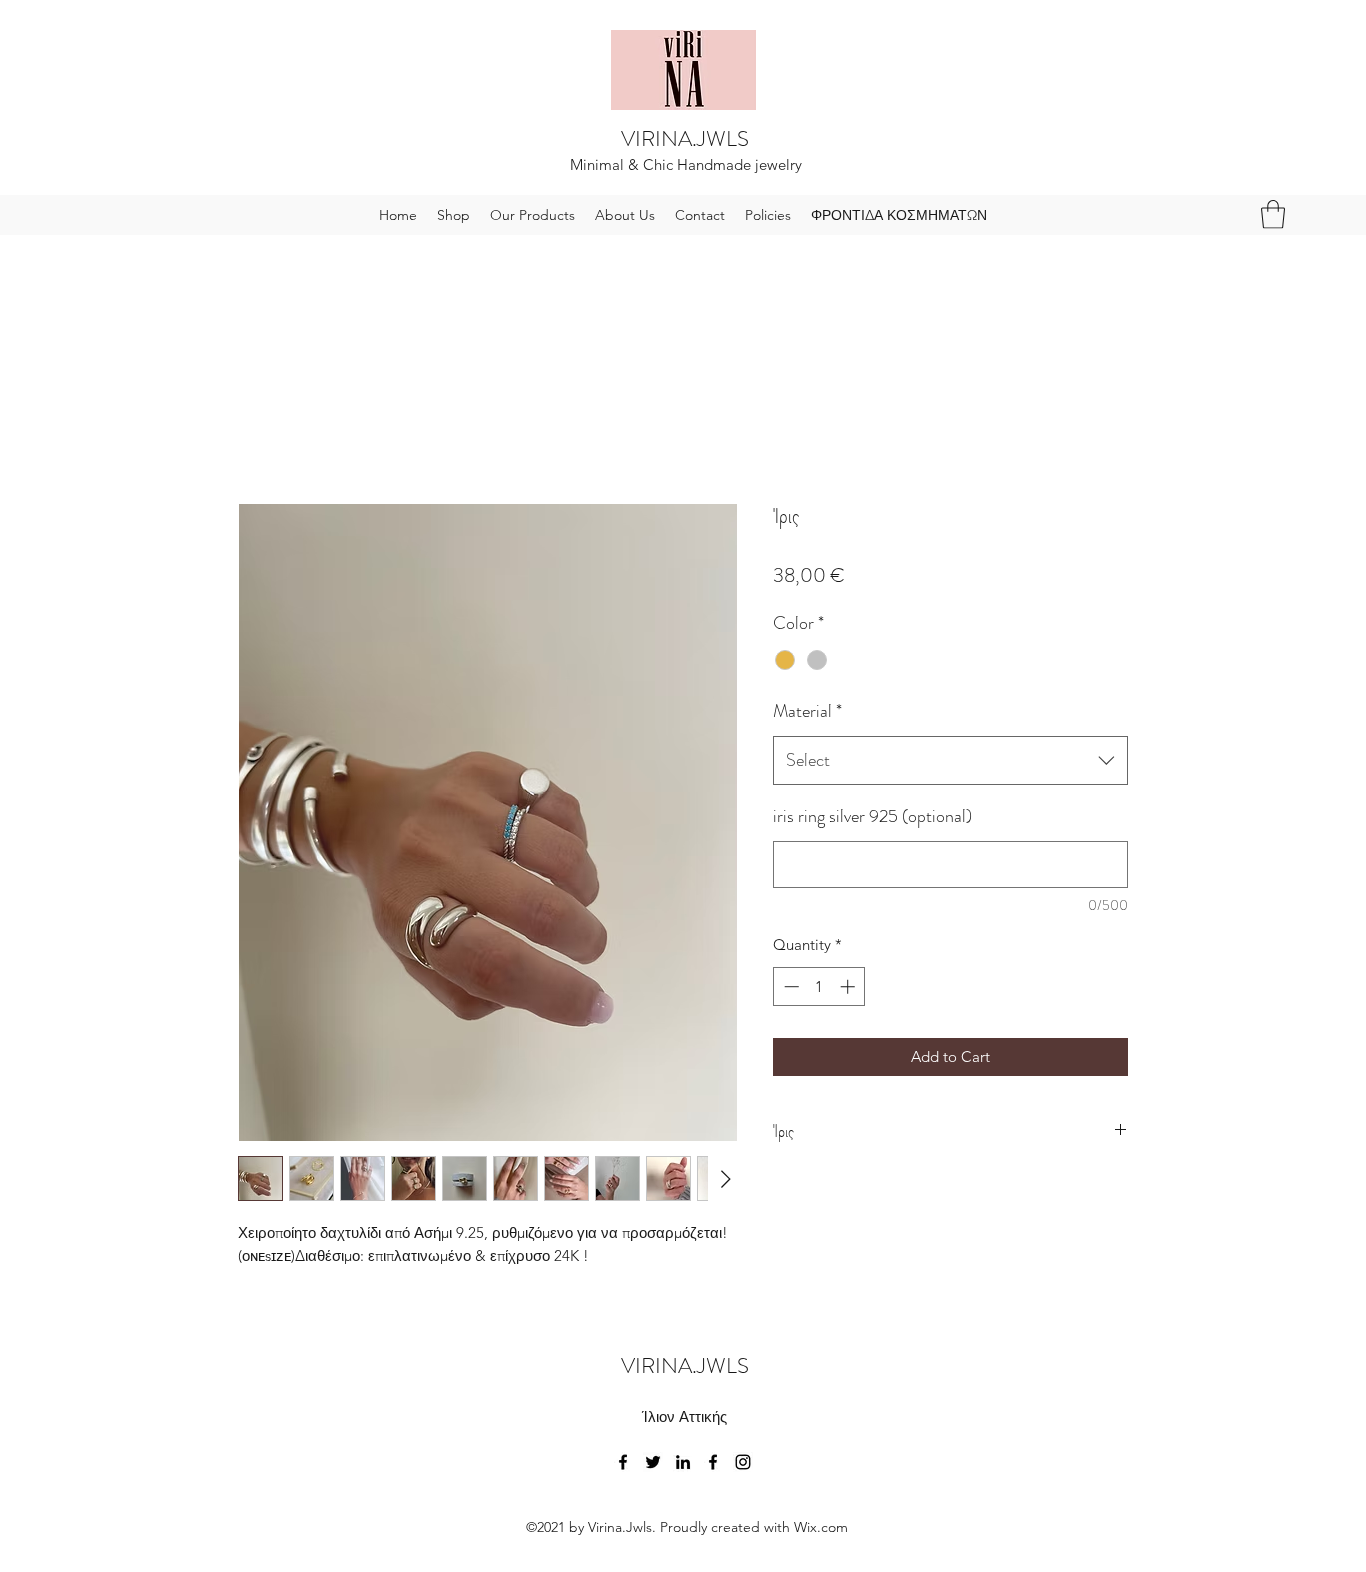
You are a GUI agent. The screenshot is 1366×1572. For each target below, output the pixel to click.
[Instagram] (743, 1462)
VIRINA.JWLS (685, 138)
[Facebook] (623, 1462)
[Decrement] (789, 986)
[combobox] (950, 761)
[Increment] (849, 986)
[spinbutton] (819, 986)
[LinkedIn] (683, 1462)
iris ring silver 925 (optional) (872, 816)
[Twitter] (653, 1462)
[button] (1273, 214)
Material (807, 711)
